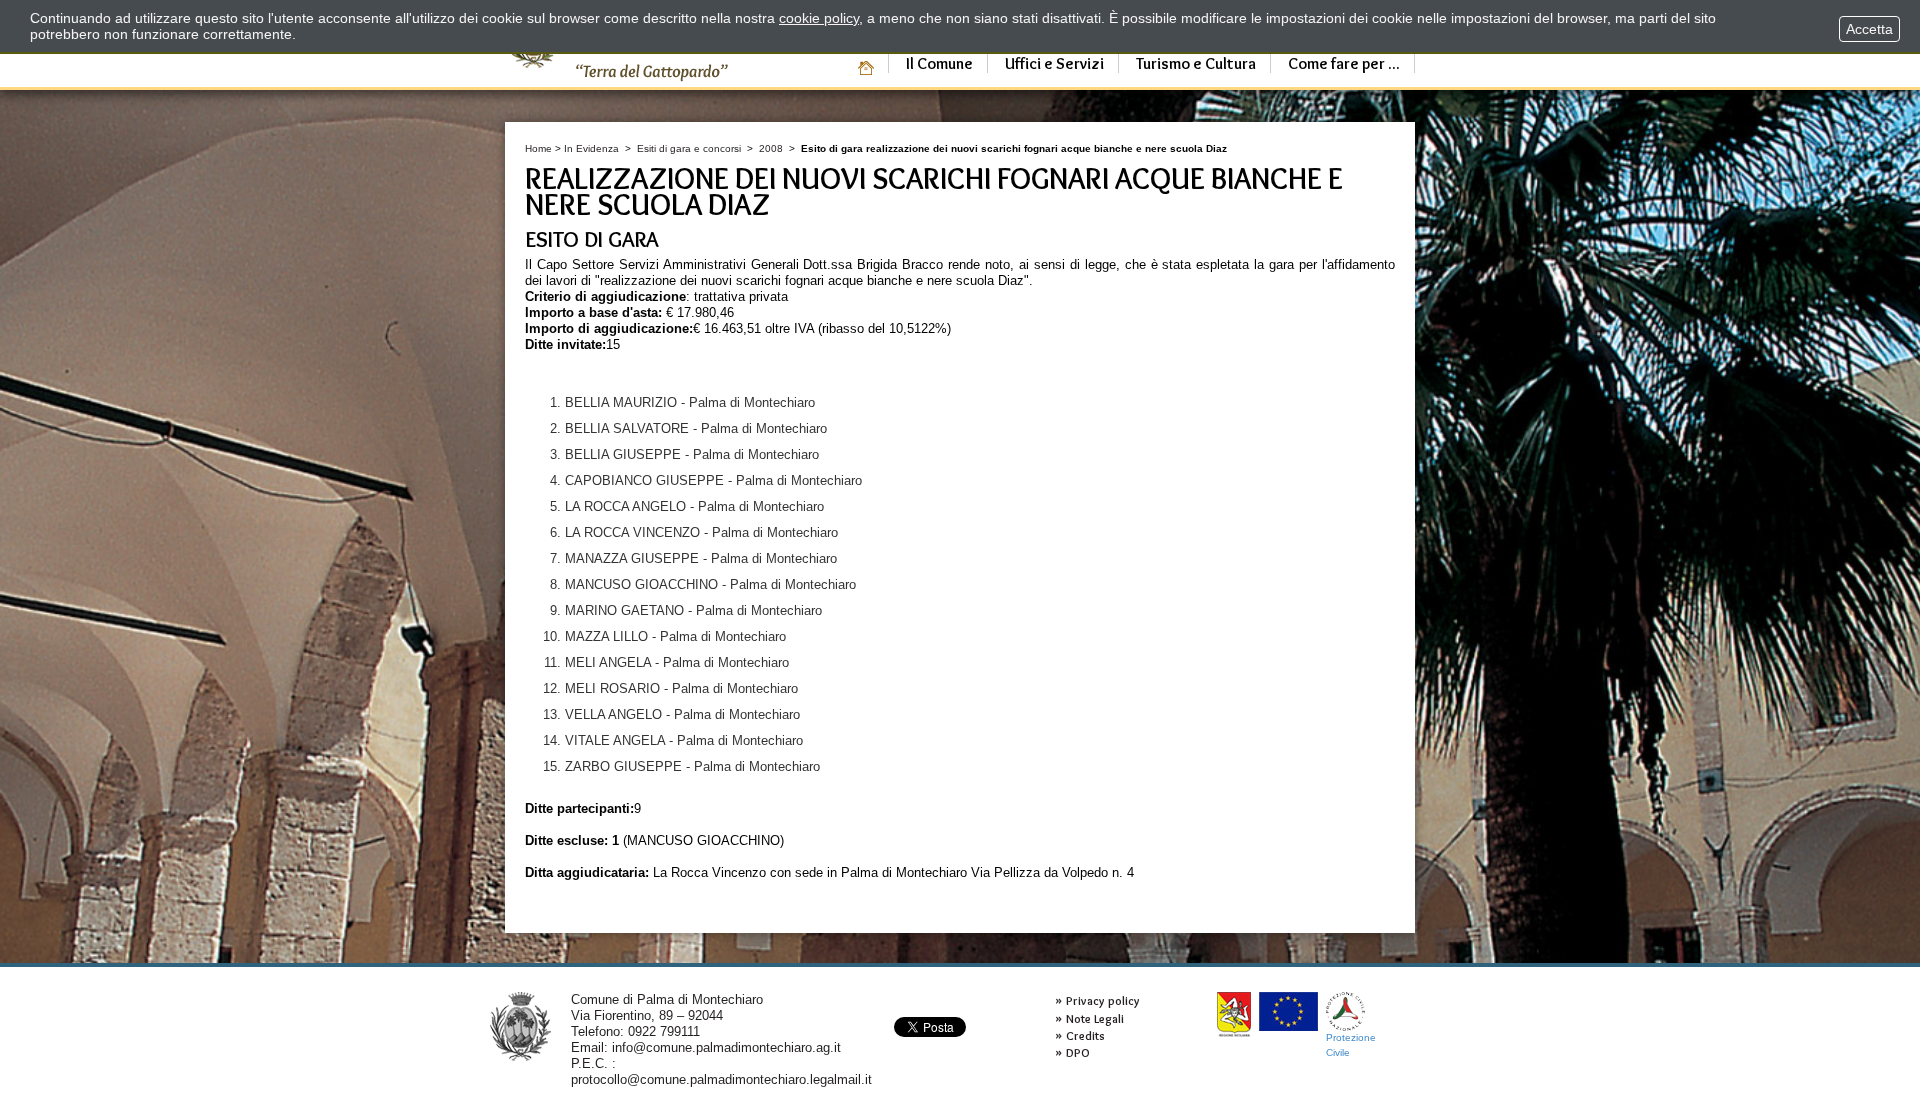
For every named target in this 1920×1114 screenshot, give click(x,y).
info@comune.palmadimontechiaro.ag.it (726, 1047)
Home (538, 148)
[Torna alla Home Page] (520, 1025)
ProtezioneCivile (1351, 1044)
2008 (771, 148)
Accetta (1869, 29)
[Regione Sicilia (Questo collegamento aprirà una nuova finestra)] (1234, 1014)
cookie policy (819, 18)
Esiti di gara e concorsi (689, 148)
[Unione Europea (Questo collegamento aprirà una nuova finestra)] (1288, 1011)
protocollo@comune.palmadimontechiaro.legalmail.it (721, 1079)
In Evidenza (591, 148)
